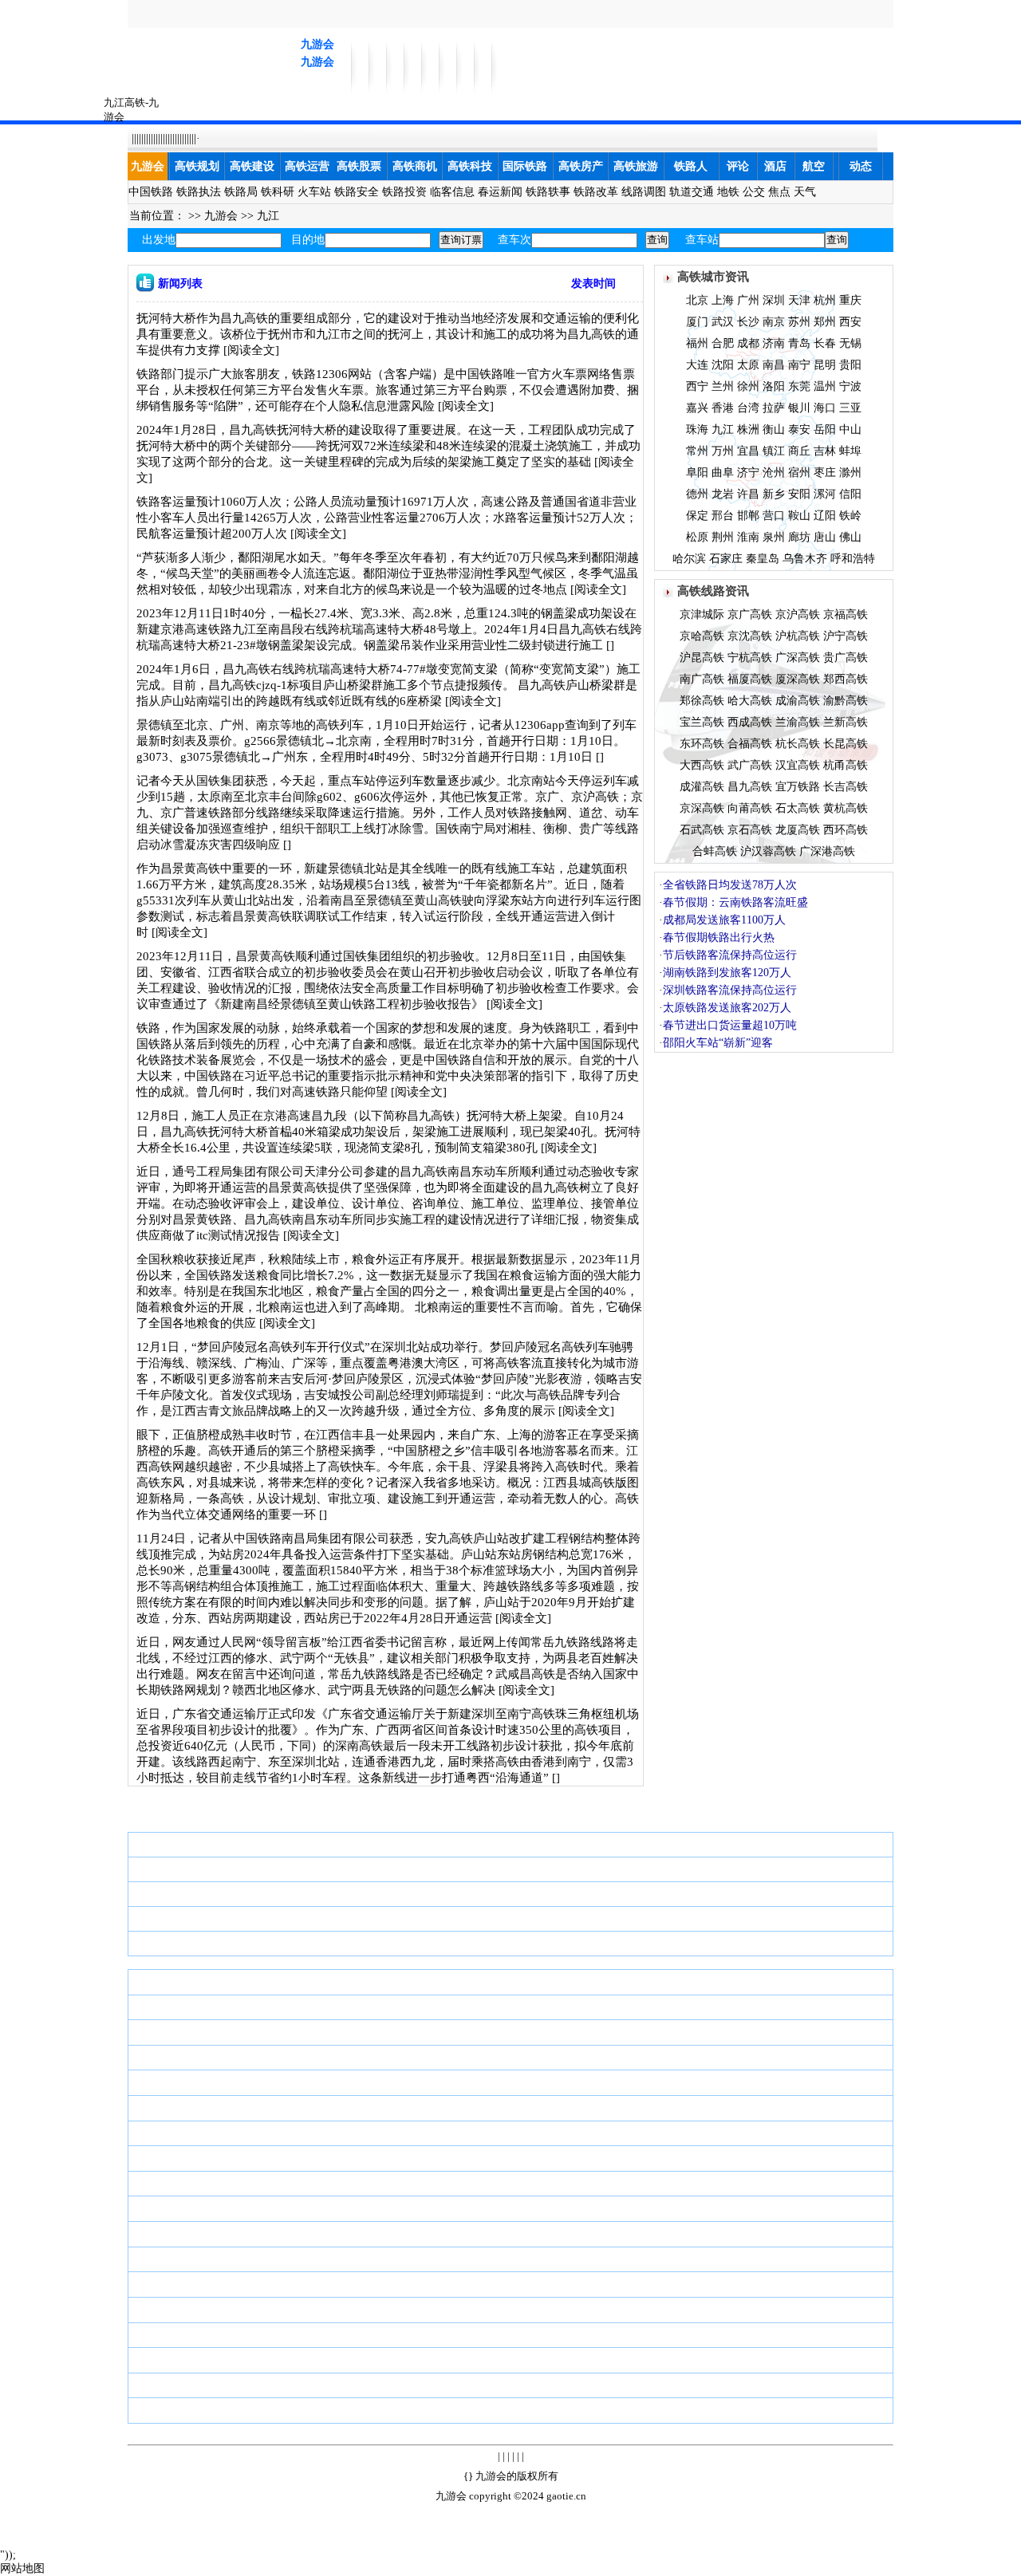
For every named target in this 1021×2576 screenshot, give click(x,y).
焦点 (779, 192)
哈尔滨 (689, 559)
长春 (825, 343)
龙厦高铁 (798, 830)
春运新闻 (500, 192)
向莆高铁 (750, 808)
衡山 (774, 429)
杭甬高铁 (846, 765)
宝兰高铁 (702, 722)
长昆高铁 (846, 744)
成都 (748, 343)
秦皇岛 (763, 559)
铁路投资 (404, 192)
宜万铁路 (798, 787)
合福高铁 (750, 744)
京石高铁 (750, 830)
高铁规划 (197, 166)
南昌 (774, 365)
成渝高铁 (798, 701)
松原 (697, 537)
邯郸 (748, 516)
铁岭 (850, 516)
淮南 (748, 537)
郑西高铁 (846, 679)
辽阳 (825, 516)
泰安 (799, 429)
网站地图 (22, 2568)
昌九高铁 (750, 787)
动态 (861, 166)
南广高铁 (702, 679)
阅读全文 (251, 350)
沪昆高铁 (702, 658)
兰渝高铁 (798, 722)
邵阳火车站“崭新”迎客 (718, 1043)
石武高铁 (702, 830)
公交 (754, 192)
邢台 (723, 516)
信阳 (850, 494)
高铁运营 (307, 166)
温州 (825, 386)
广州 (748, 300)
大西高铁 (702, 765)
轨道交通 (692, 192)
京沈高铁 (750, 636)
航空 (814, 166)
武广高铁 (750, 765)
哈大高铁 (750, 701)
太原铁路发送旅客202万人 (727, 1008)
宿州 (799, 473)
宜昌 (748, 451)
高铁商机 (415, 166)
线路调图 (644, 192)
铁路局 (241, 192)
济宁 (748, 473)
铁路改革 (596, 192)
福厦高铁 (750, 679)
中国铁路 (151, 192)
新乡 (774, 494)
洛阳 (774, 386)
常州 (697, 451)
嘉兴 (697, 408)
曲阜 (723, 473)
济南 (774, 343)
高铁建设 (252, 166)
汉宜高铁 (798, 765)
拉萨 (774, 408)
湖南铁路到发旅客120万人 (727, 973)
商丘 (799, 451)
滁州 (850, 473)
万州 (723, 451)
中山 (850, 429)
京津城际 (702, 614)
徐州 (748, 386)
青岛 (799, 343)
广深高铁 (798, 658)
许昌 (748, 494)
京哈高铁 (702, 636)
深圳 (774, 300)
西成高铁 (750, 722)
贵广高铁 (846, 658)
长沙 (748, 322)
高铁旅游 (636, 166)
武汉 (723, 322)
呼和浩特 (853, 559)
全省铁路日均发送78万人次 (730, 885)
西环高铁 (846, 830)
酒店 (775, 166)
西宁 (697, 386)
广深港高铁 (827, 851)
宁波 (850, 386)
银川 (799, 408)
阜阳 (697, 473)
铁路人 (691, 166)
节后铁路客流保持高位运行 (730, 955)
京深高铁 (702, 808)
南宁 (799, 365)
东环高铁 (702, 744)
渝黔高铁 (846, 701)
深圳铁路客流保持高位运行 (730, 990)
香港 (723, 408)
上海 (723, 300)
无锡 (850, 343)
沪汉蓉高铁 (768, 851)
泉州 (774, 537)
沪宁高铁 (846, 636)
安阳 (799, 494)
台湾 (748, 408)
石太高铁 (798, 808)
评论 (738, 166)
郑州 (825, 322)
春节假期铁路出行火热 (719, 937)
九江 (268, 216)
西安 (850, 322)
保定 (697, 516)
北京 (697, 300)
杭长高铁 (798, 744)
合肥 (723, 343)
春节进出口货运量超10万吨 (730, 1025)
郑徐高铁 (702, 701)
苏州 (799, 322)
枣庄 (825, 473)
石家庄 (726, 559)
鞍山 (799, 516)
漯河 (825, 494)
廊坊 (799, 537)
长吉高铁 (846, 787)
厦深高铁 (798, 679)
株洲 (748, 429)
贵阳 (850, 365)
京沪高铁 (798, 614)
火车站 (314, 192)
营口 (774, 516)
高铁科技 (470, 166)
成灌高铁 (702, 787)
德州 (697, 494)
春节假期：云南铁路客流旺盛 (735, 902)
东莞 (799, 386)
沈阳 (723, 365)
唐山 (825, 537)
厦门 (697, 322)
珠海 (697, 429)
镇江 (774, 451)
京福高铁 (846, 614)
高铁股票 (359, 166)
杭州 (825, 300)
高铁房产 (581, 166)
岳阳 (825, 429)
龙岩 (723, 494)
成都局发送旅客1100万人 (724, 920)
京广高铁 (750, 614)
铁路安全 (357, 192)
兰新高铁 (846, 722)
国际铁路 (525, 166)
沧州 (774, 473)
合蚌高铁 (715, 851)
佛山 (850, 537)
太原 (748, 365)
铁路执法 (199, 192)
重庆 (850, 300)
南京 (774, 322)
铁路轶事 (548, 192)
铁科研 (278, 192)
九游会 (317, 44)
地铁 (728, 192)
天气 (805, 192)
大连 (697, 365)
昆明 (825, 365)
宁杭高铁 (750, 658)
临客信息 (452, 192)
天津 (799, 300)
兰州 (723, 386)
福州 (697, 343)
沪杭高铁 (798, 636)
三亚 (850, 408)
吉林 (825, 451)
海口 (825, 408)
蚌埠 (850, 451)
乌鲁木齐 (805, 559)
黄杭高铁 (846, 808)
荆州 (723, 537)
